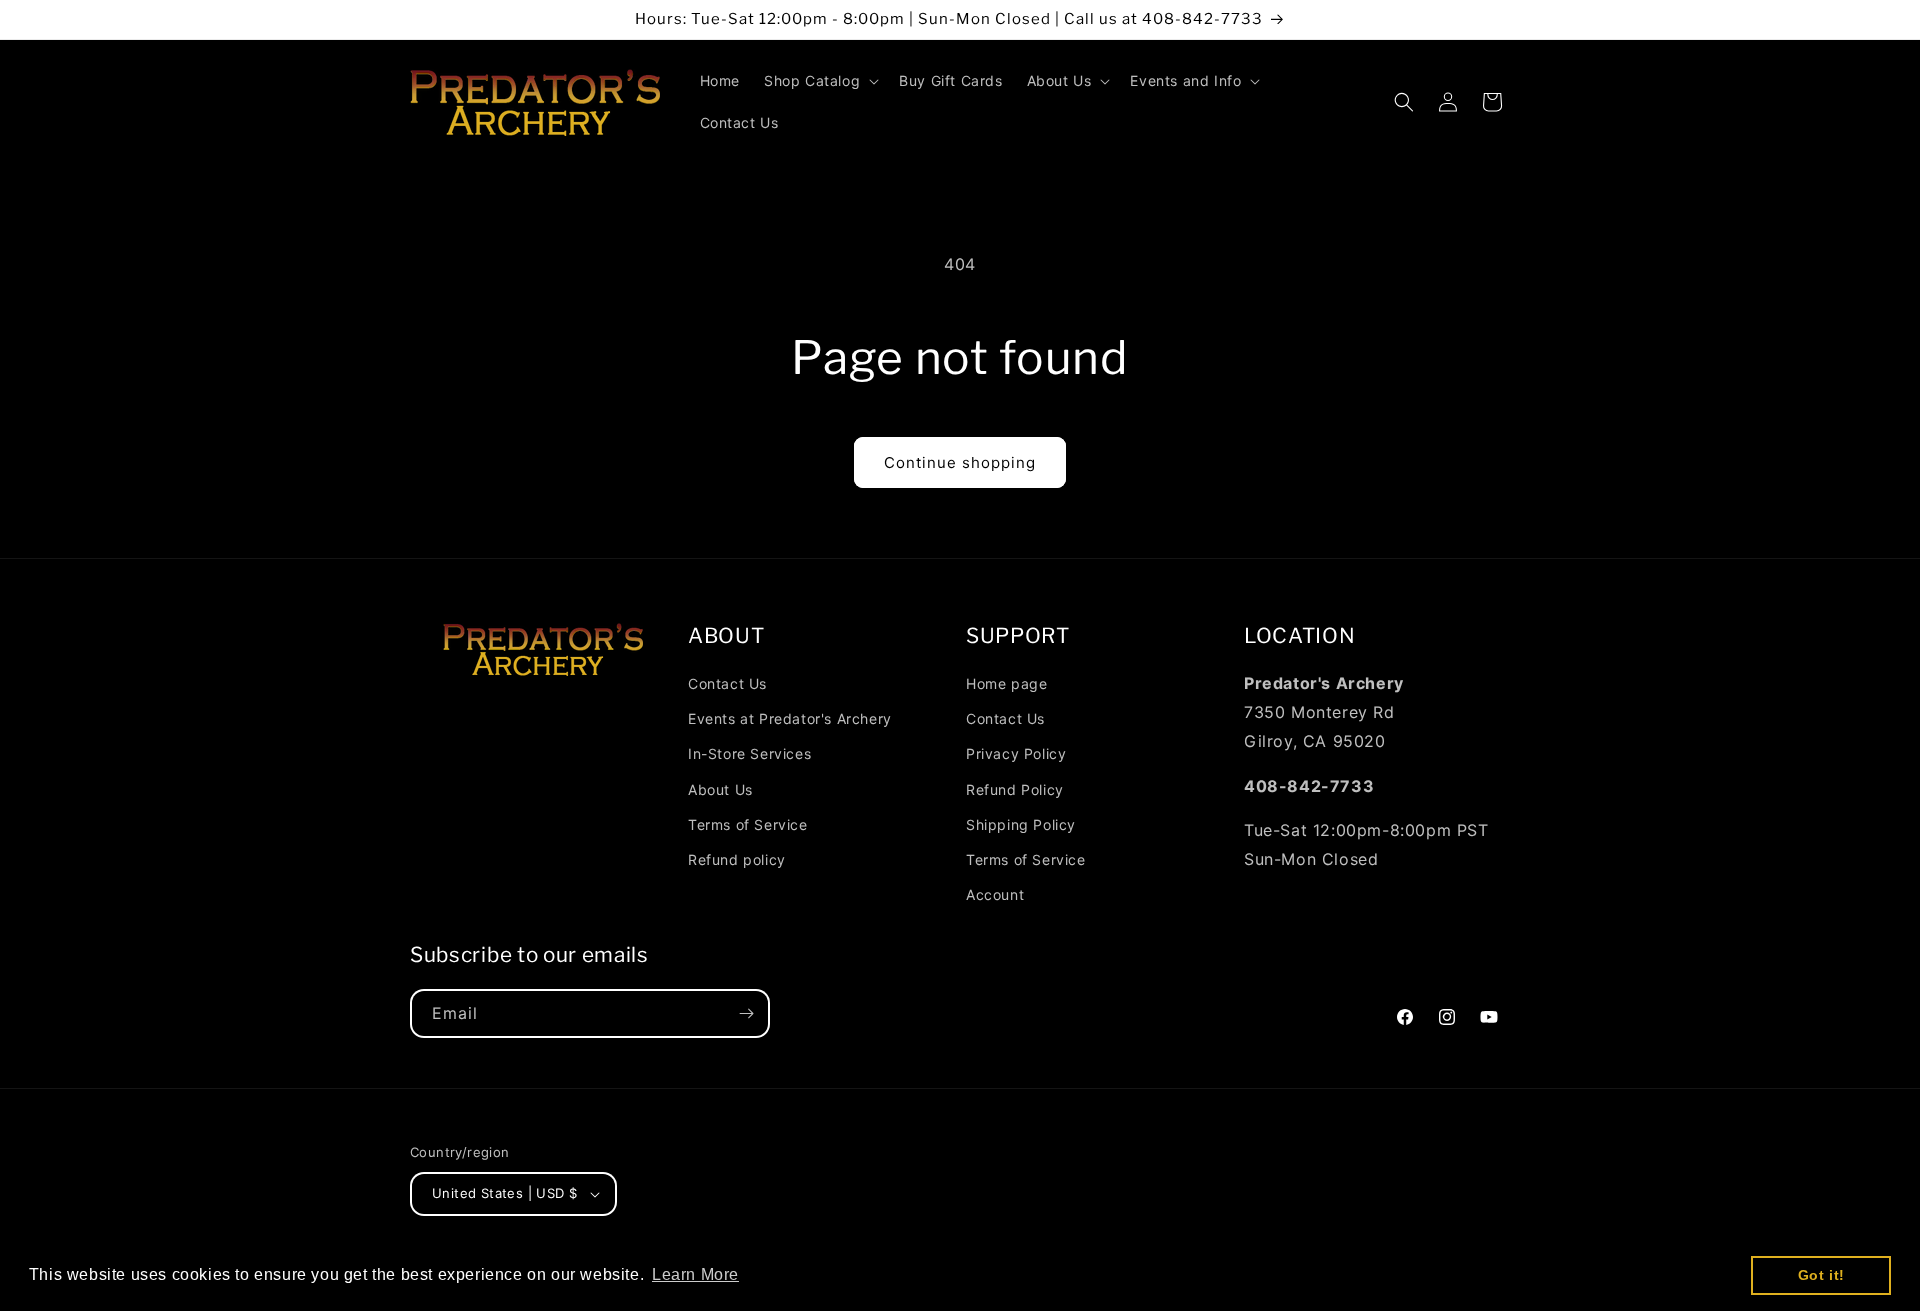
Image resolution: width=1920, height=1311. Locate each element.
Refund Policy (1015, 789)
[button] (819, 81)
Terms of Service (748, 824)
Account (995, 894)
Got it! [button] (1821, 1275)
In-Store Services (749, 753)
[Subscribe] (746, 1013)
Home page (1006, 683)
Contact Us (727, 683)
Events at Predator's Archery (790, 718)
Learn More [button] (695, 1274)
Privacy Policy (1016, 753)
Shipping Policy (1021, 824)
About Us (720, 789)
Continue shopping (960, 462)
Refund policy (737, 859)
